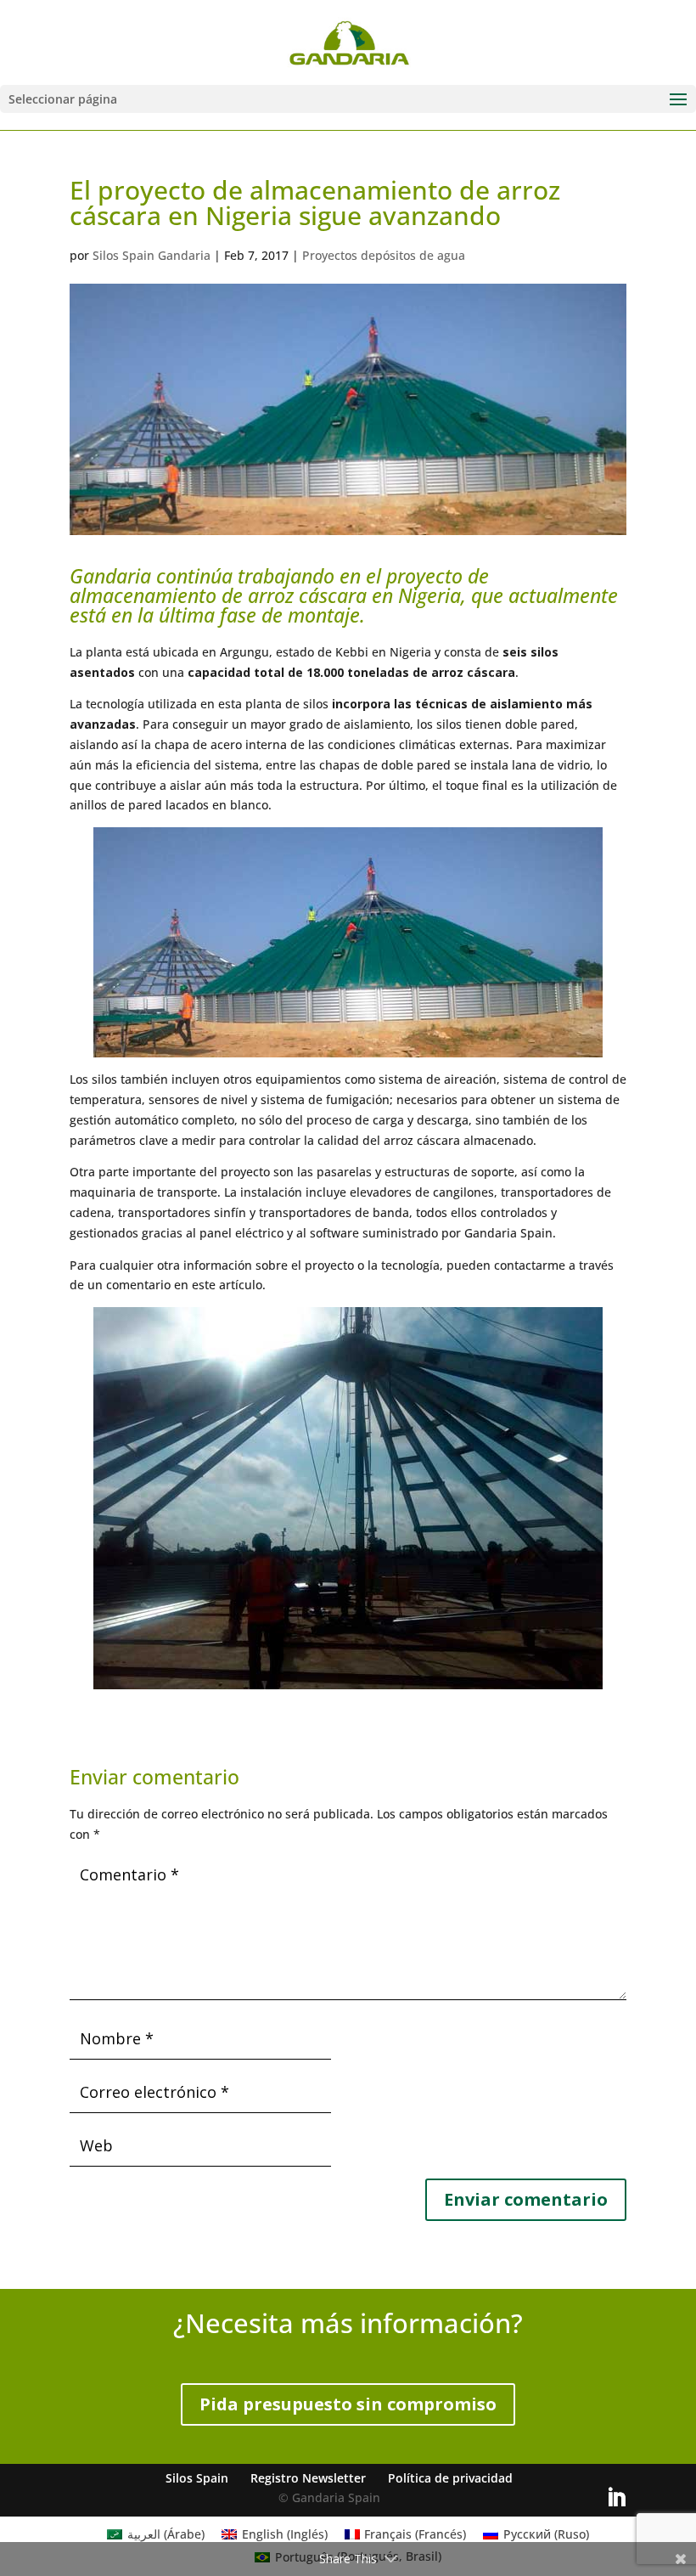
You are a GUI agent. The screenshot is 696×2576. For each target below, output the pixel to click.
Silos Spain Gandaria (152, 255)
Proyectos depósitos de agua (384, 255)
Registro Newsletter (308, 2478)
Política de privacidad (450, 2478)
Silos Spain (197, 2478)
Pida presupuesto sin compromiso (348, 2404)
